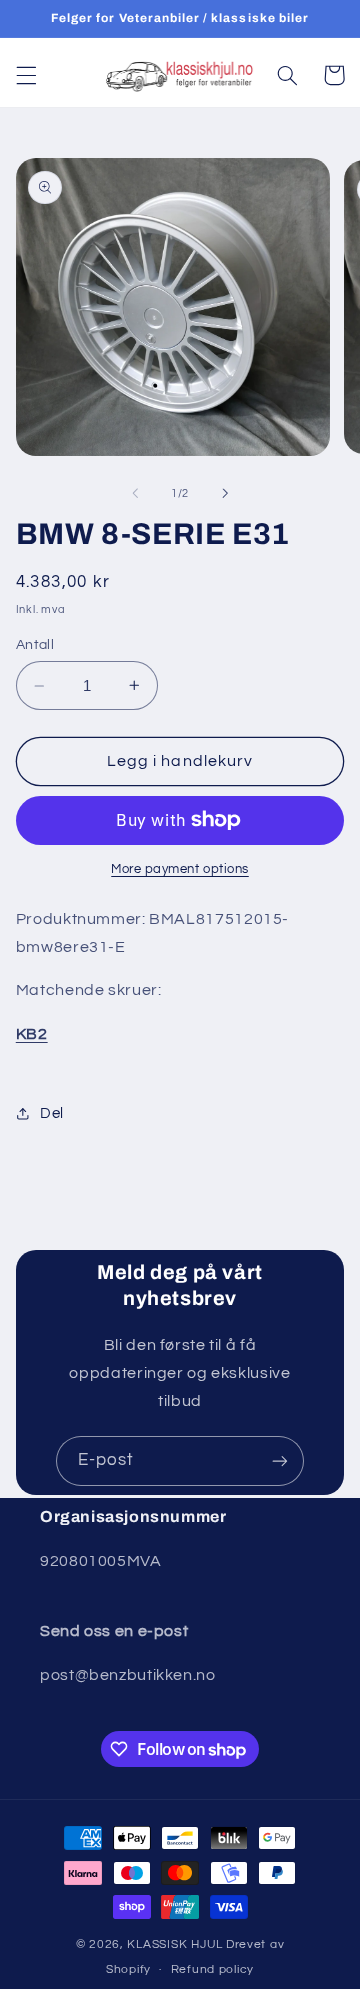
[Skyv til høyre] (225, 493)
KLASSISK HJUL (175, 1944)
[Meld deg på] (280, 1460)
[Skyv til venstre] (135, 493)
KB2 (32, 1034)
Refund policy (213, 1969)
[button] (26, 75)
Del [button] (52, 1113)
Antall (35, 645)
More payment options (180, 869)
